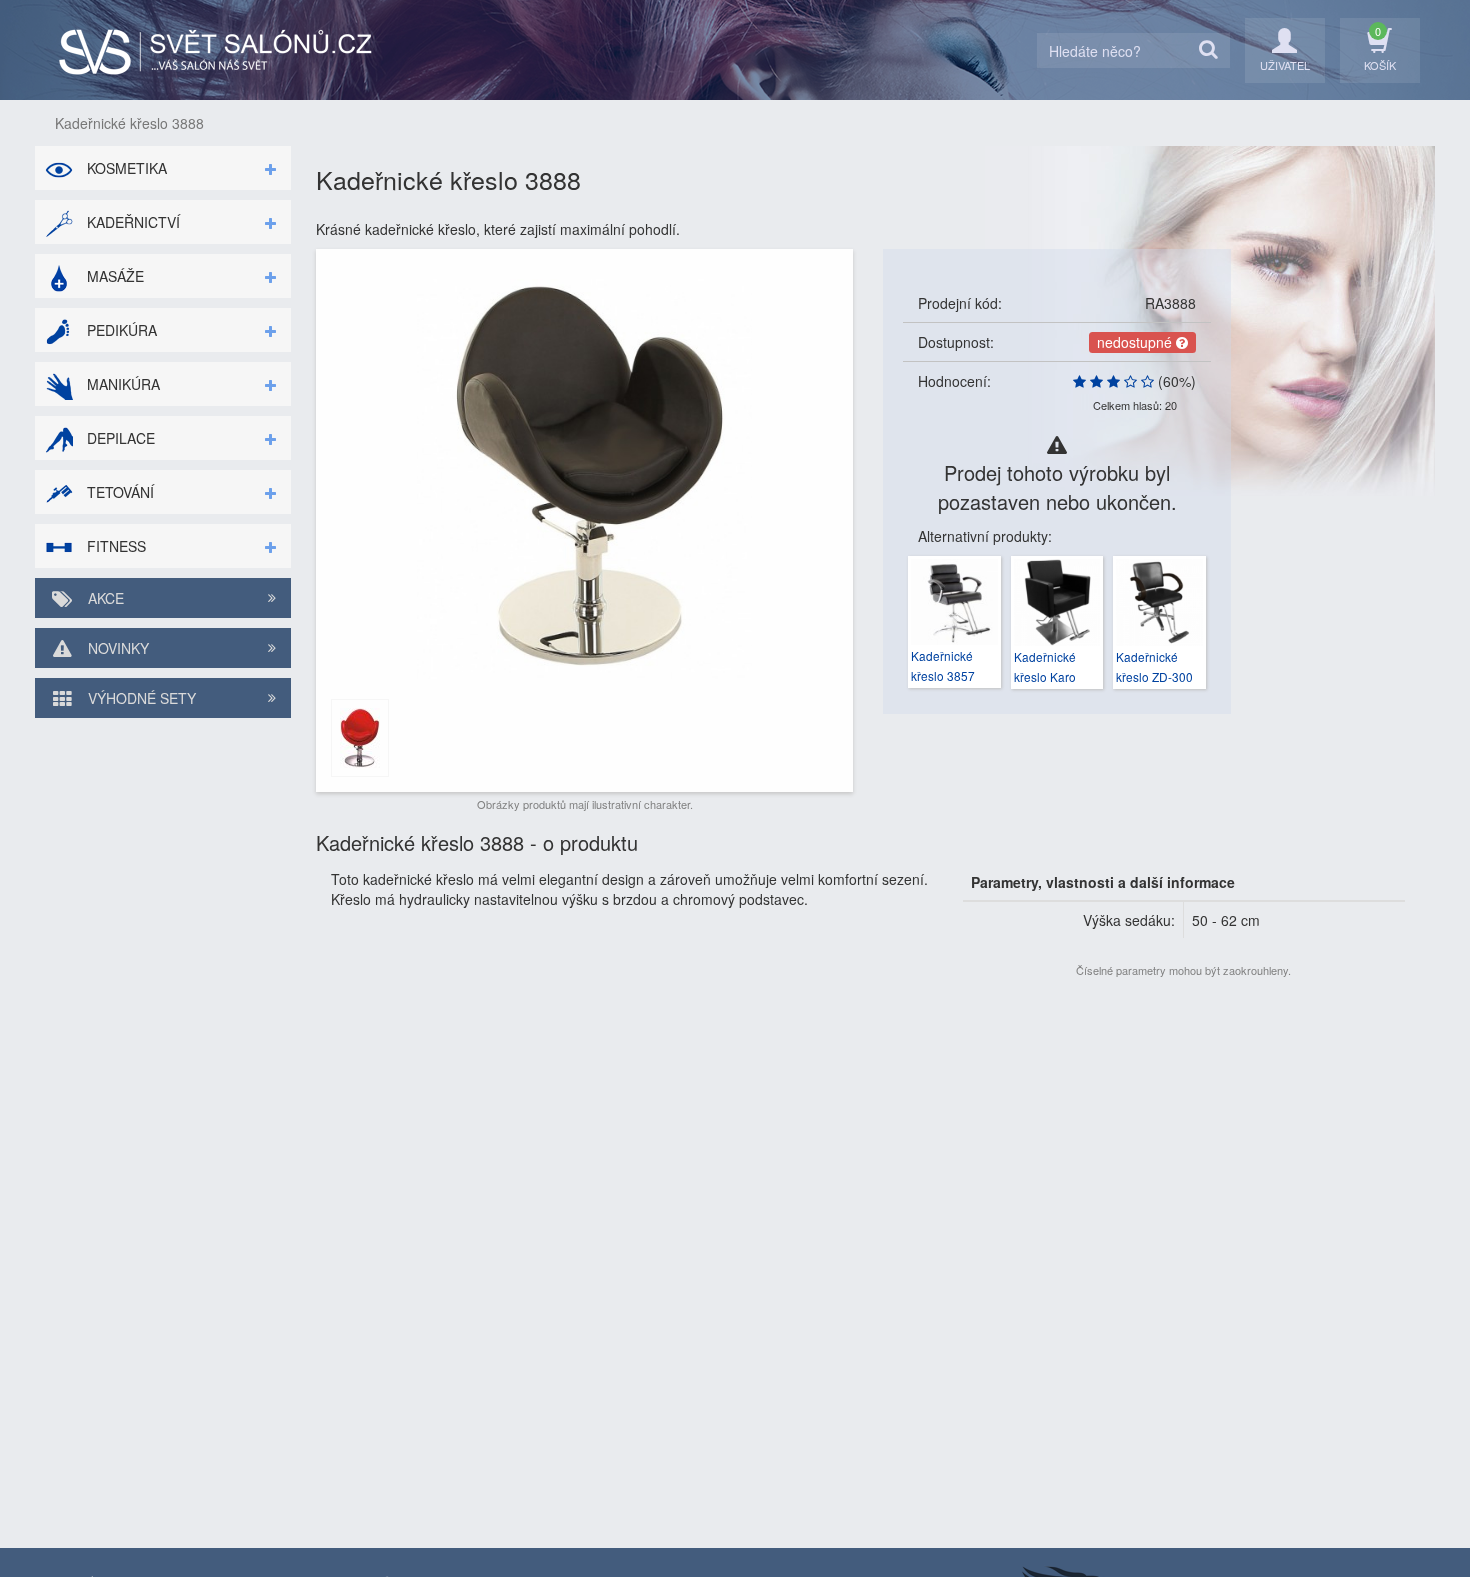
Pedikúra (120, 330)
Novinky (116, 648)
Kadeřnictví (131, 222)
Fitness (114, 546)
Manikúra (121, 384)
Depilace (119, 438)
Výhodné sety (140, 698)
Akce (104, 598)
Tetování (118, 492)
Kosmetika (125, 168)
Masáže (113, 276)
